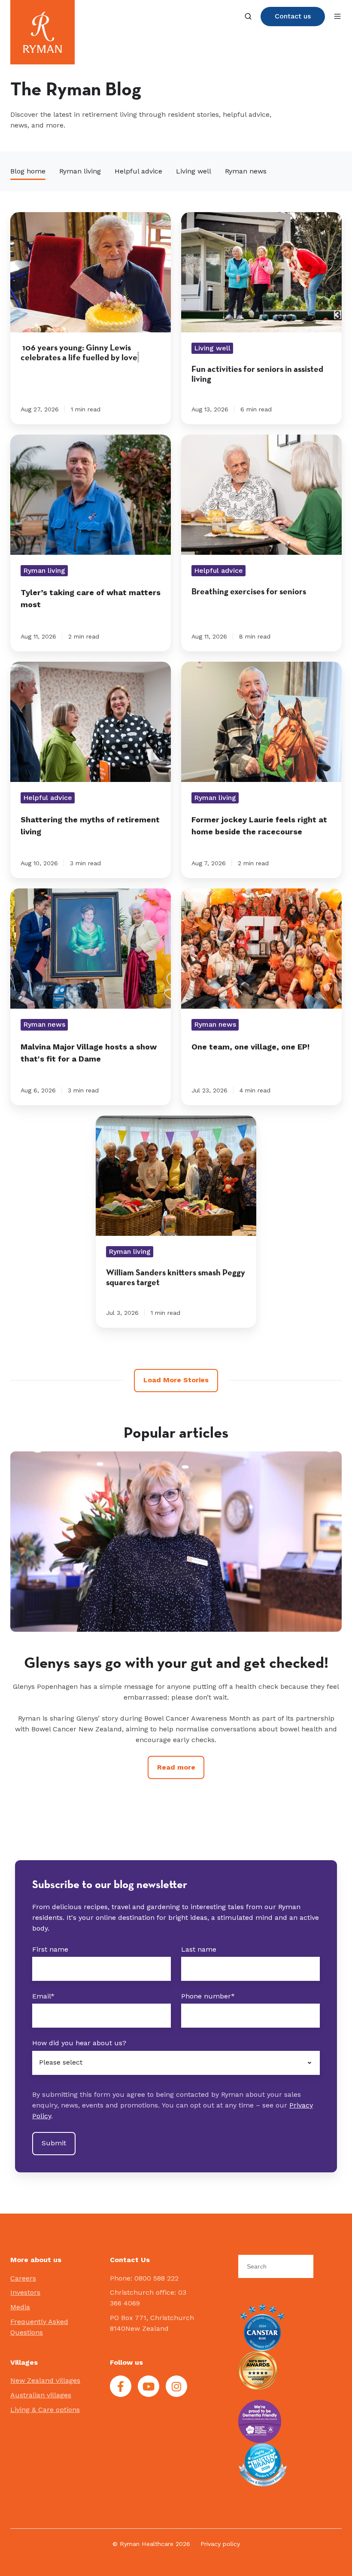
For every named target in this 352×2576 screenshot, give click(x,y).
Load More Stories (176, 1380)
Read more (176, 1788)
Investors (25, 2292)
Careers (23, 2278)
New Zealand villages (45, 2380)
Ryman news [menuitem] (246, 171)
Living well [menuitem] (194, 171)
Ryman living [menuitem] (80, 171)
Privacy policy (220, 2544)
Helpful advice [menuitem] (138, 171)
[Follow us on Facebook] (121, 2386)
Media (20, 2307)
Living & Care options (45, 2410)
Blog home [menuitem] (28, 171)
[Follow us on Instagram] (176, 2386)
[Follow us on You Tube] (149, 2386)
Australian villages (41, 2395)
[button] (248, 16)
